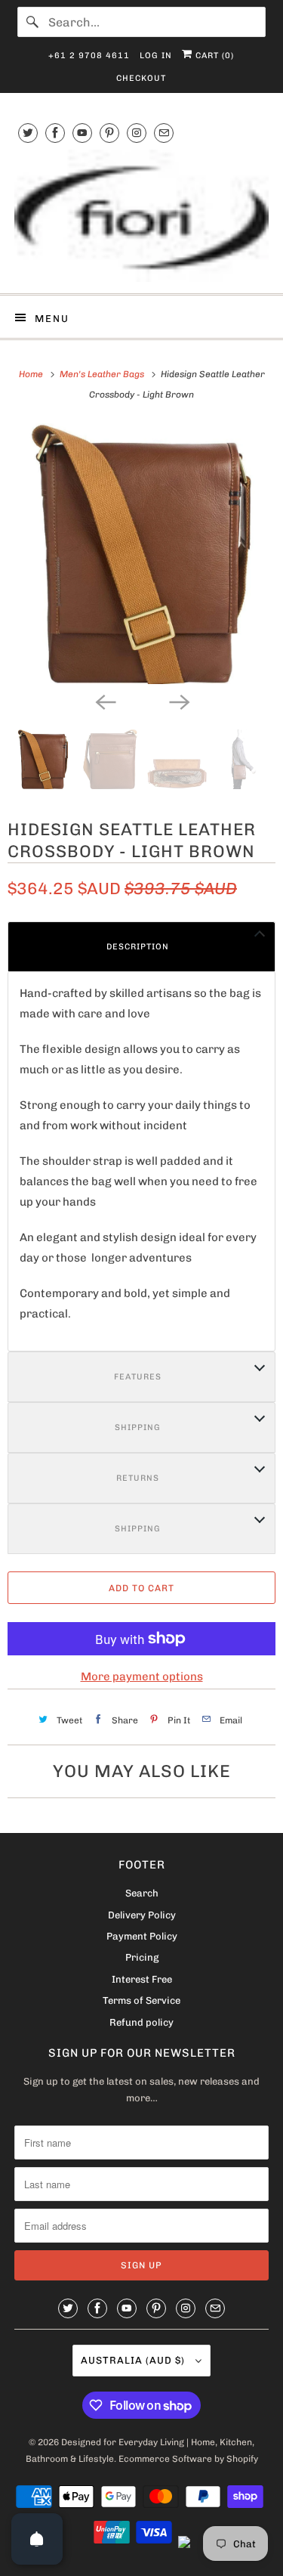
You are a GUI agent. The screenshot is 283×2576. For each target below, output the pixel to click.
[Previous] (105, 701)
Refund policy (141, 2022)
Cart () (213, 56)
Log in (156, 56)
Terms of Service (141, 2000)
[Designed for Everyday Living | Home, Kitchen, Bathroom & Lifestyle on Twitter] (28, 133)
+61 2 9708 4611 (89, 56)
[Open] (37, 2539)
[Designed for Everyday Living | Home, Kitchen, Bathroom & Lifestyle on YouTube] (82, 133)
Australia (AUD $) (134, 2360)
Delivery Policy (142, 1915)
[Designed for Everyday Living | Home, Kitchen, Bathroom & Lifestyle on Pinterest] (109, 133)
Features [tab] (138, 1377)
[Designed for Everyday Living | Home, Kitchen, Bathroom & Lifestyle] (141, 216)
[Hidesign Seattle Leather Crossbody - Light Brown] (141, 554)
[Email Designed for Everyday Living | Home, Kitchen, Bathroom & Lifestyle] (164, 133)
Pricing (142, 1957)
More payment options (142, 1677)
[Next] (179, 701)
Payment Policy (142, 1936)
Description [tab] (138, 947)
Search (142, 1893)
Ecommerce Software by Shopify (188, 2459)
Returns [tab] (138, 1478)
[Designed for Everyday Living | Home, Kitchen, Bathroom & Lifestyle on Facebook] (55, 133)
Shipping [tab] (138, 1427)
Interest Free (142, 1979)
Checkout (141, 78)
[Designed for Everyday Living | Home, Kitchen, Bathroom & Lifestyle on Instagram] (137, 133)
